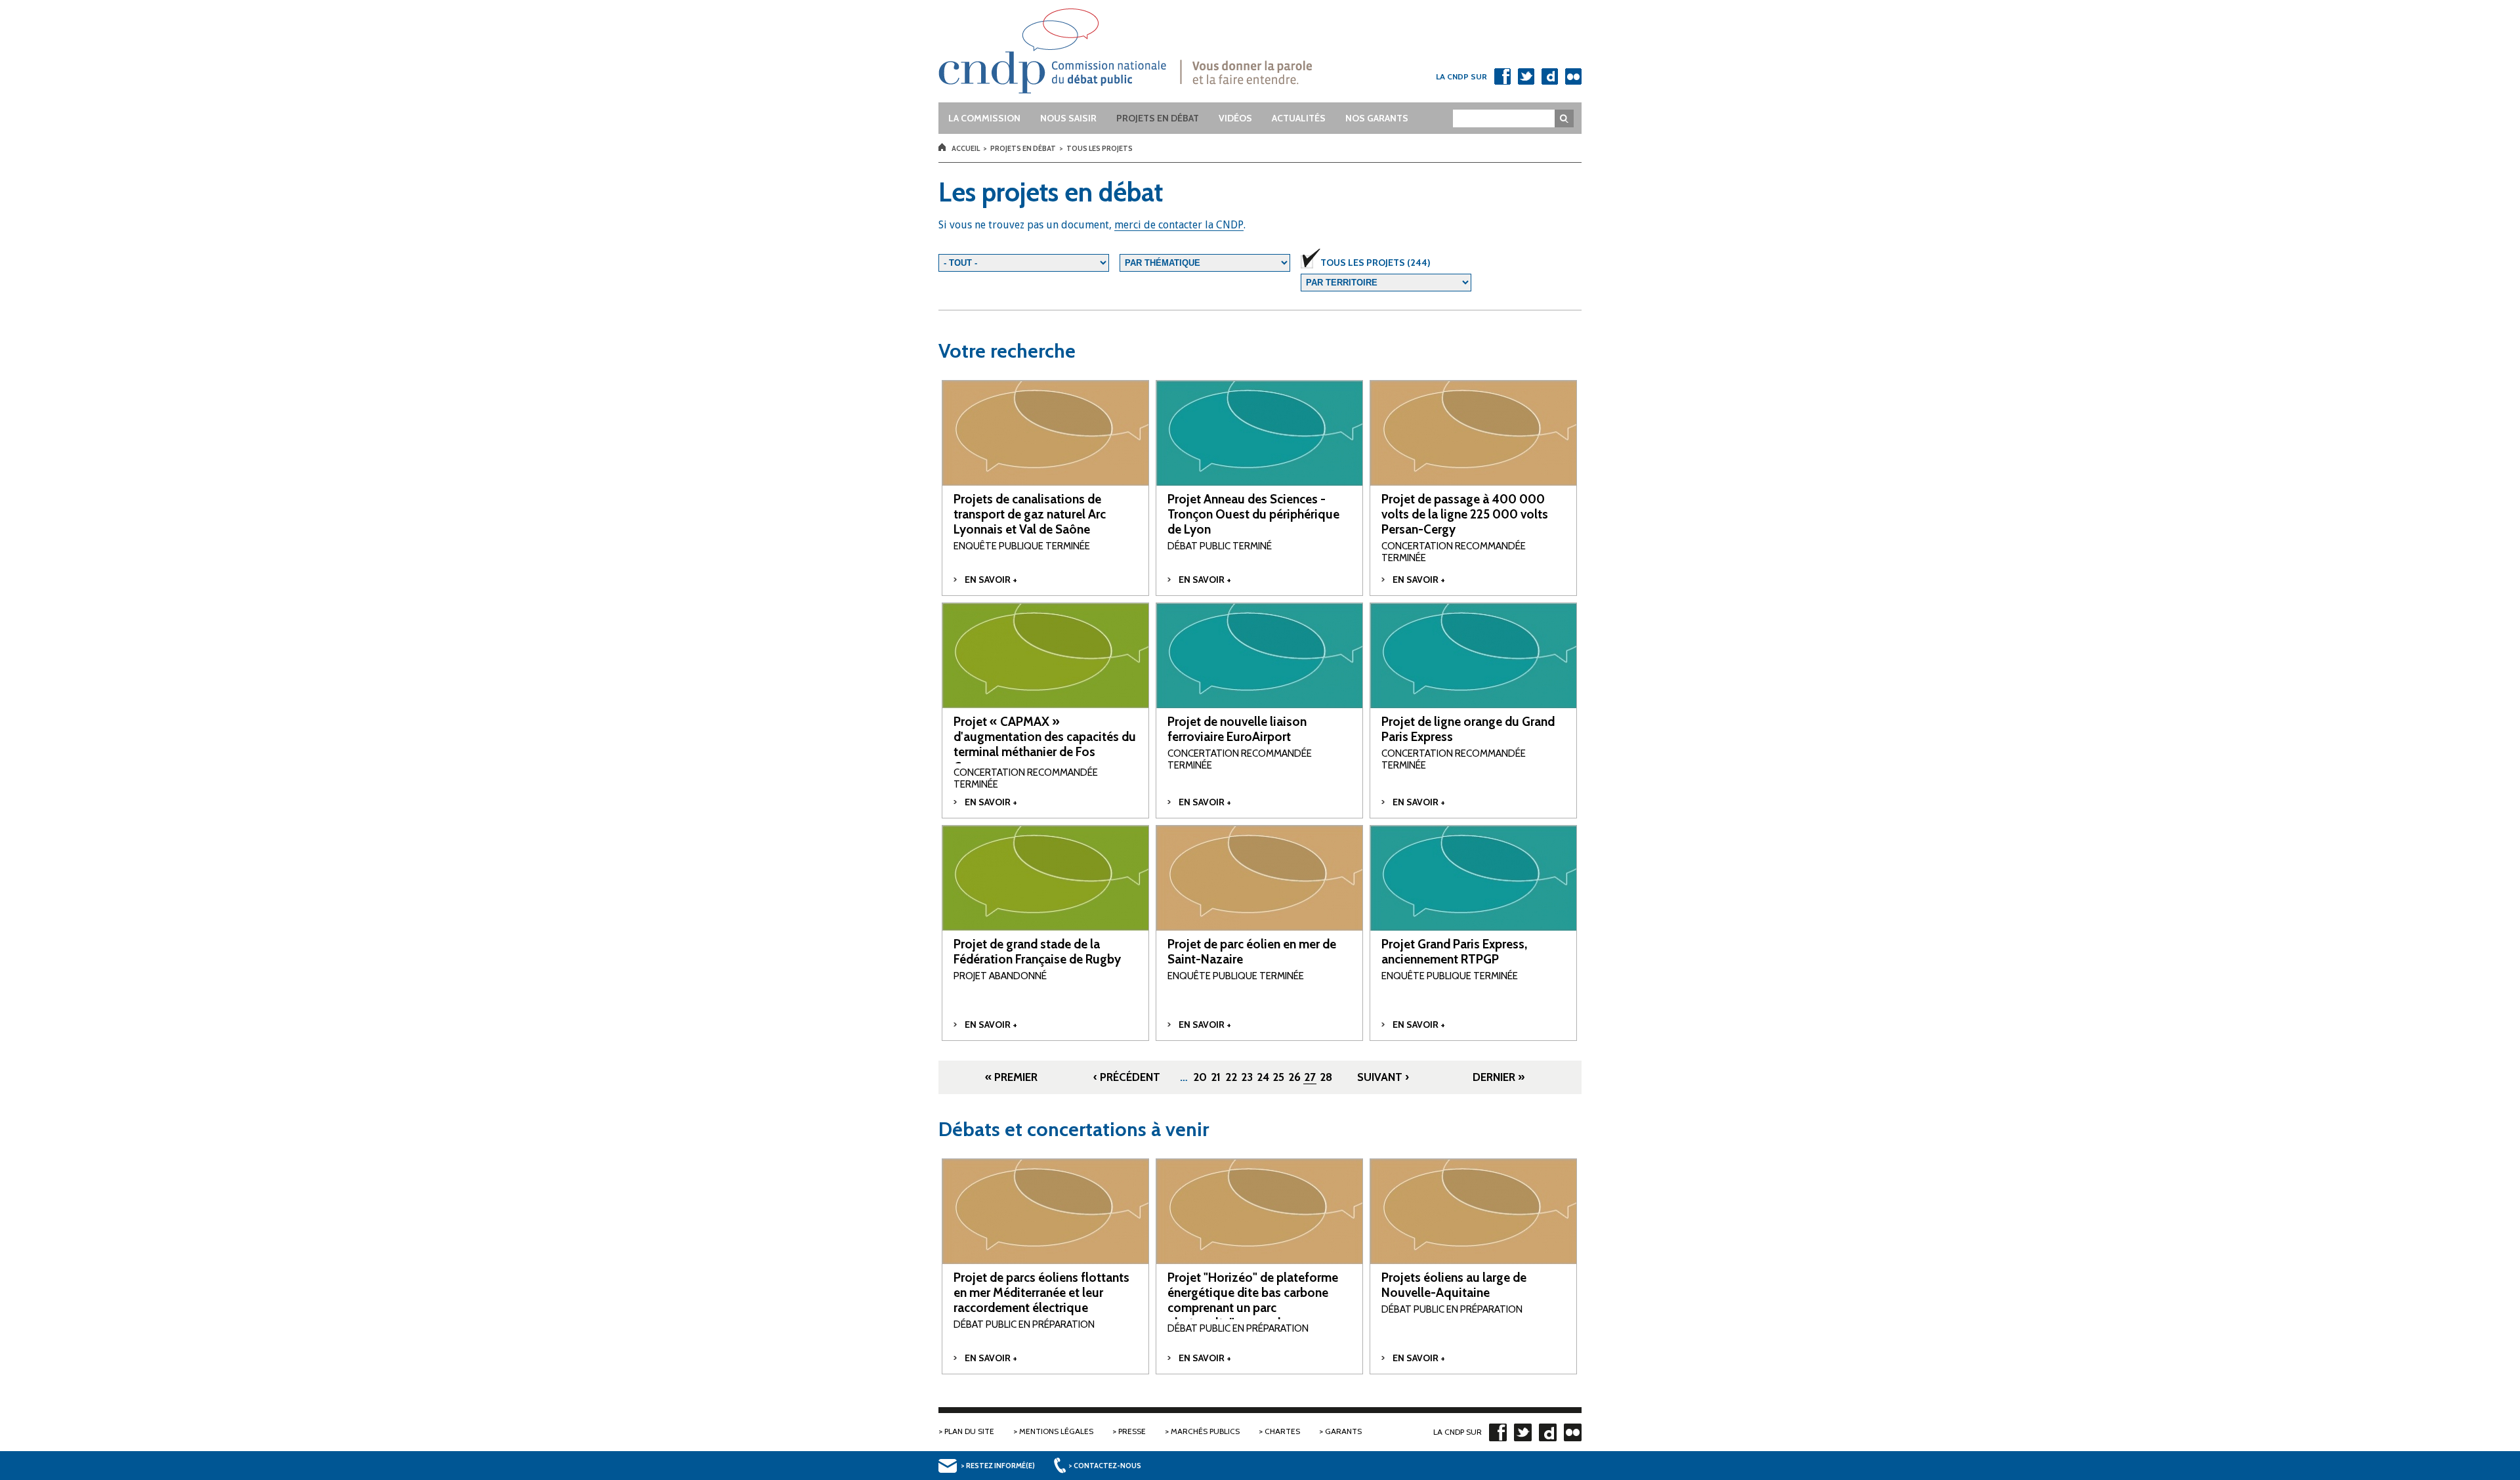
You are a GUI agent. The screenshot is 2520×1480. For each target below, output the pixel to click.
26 (1294, 1077)
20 (1200, 1077)
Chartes (1282, 1431)
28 (1326, 1077)
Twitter (1526, 76)
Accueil (966, 148)
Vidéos (1235, 118)
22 (1231, 1077)
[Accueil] (1150, 51)
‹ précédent (1127, 1077)
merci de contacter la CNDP (1179, 225)
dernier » (1499, 1077)
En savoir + (991, 580)
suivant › (1383, 1077)
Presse (1132, 1431)
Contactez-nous (1107, 1466)
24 (1263, 1077)
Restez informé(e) (1000, 1466)
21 (1216, 1077)
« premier (1011, 1077)
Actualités (1299, 118)
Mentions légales (1056, 1431)
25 (1278, 1077)
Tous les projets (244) (1375, 263)
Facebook (1502, 76)
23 (1247, 1077)
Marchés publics (1205, 1431)
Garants (1343, 1431)
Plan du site (969, 1431)
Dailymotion (1549, 76)
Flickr (1573, 76)
